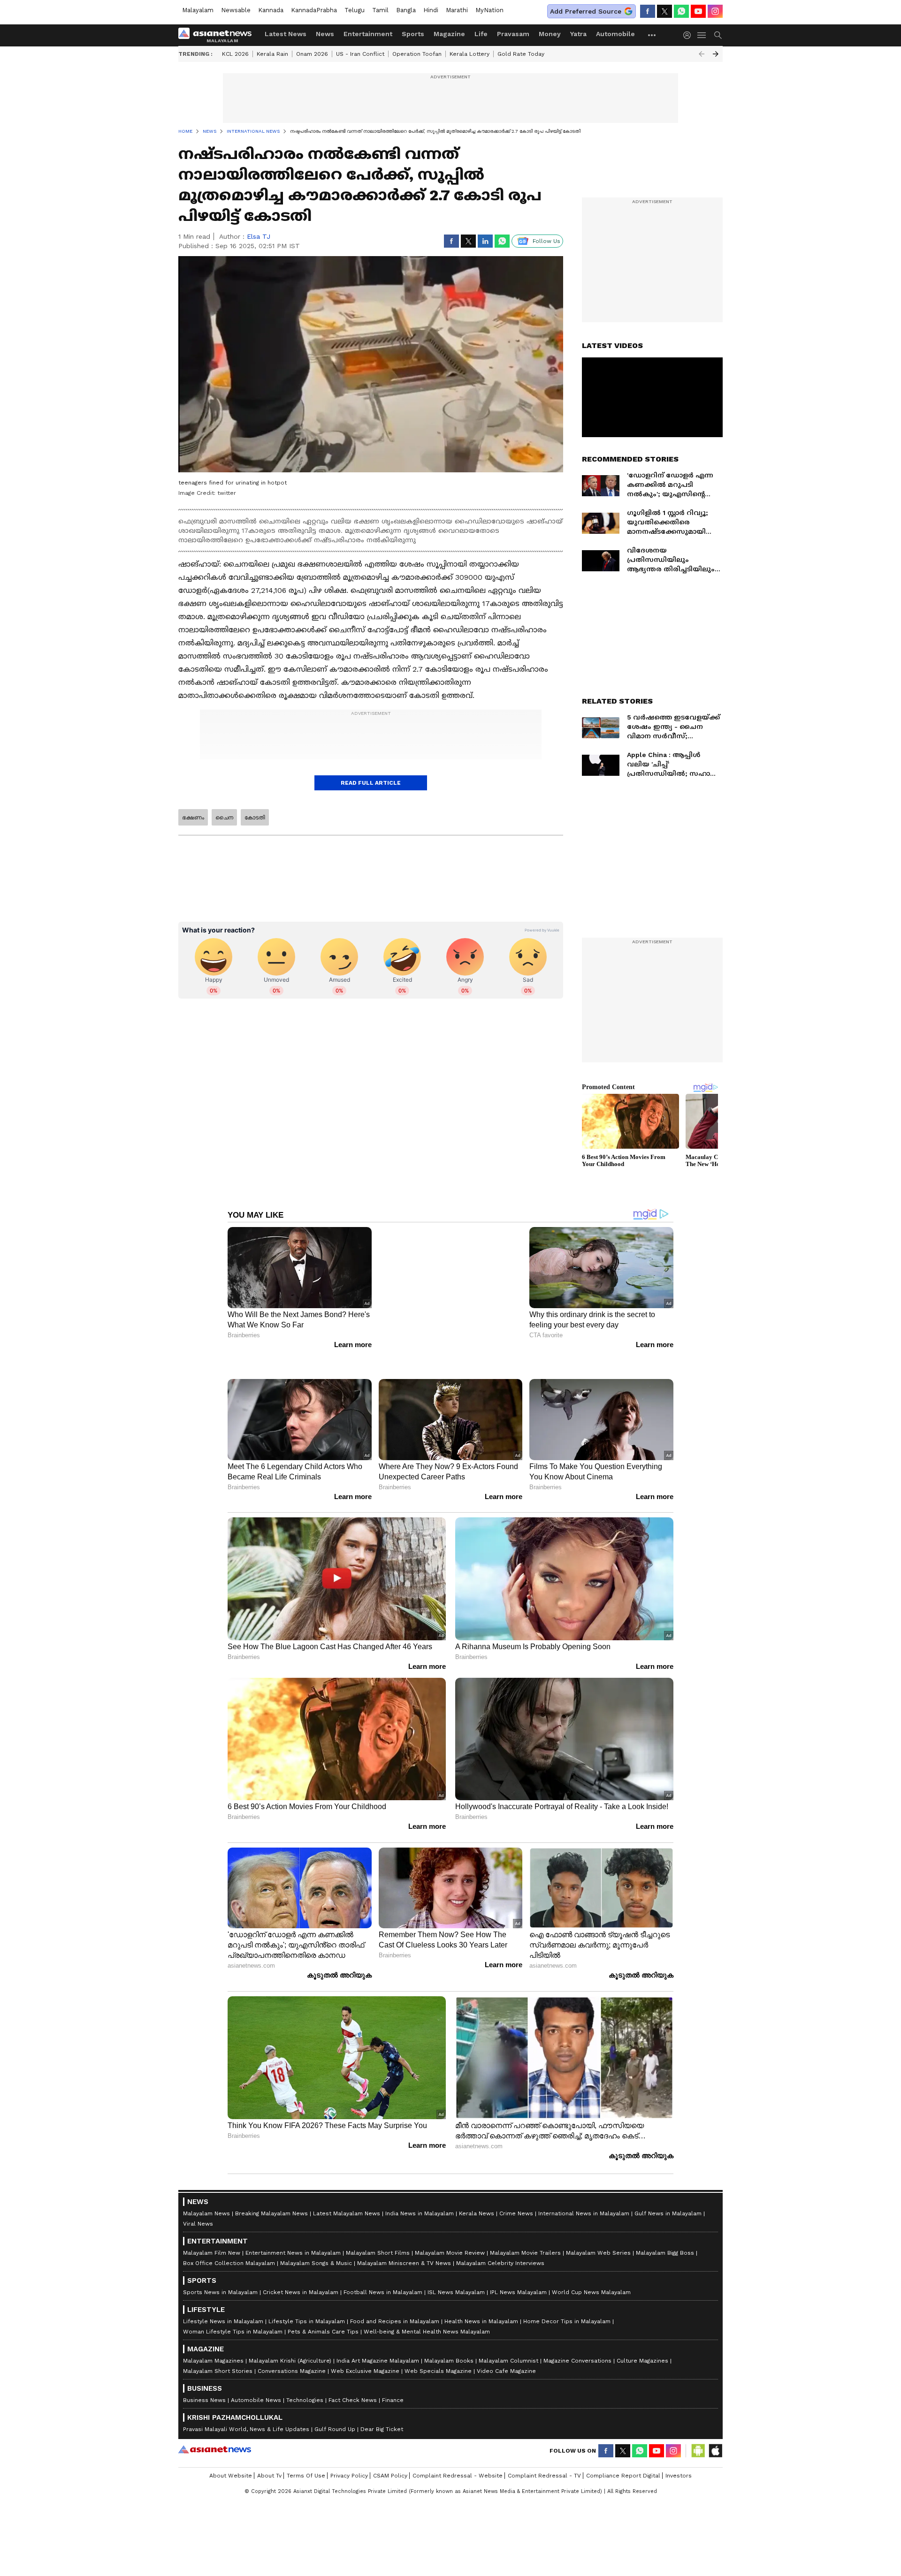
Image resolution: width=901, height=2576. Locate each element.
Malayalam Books (449, 2337)
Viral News (198, 2200)
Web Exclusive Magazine (365, 2348)
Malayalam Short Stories (218, 2348)
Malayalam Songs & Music (316, 2240)
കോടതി (255, 818)
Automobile (615, 34)
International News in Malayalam (584, 2190)
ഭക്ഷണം (193, 818)
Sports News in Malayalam (220, 2269)
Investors (679, 2452)
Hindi (431, 10)
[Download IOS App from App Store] (715, 2427)
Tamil (380, 10)
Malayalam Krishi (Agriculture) (290, 2337)
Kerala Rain (272, 54)
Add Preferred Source (586, 11)
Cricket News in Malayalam (301, 2269)
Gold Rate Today (521, 54)
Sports (413, 34)
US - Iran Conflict (360, 54)
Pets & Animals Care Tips (323, 2308)
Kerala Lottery (470, 54)
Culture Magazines (642, 2337)
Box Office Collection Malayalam (229, 2240)
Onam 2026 (312, 54)
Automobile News (256, 2377)
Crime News (516, 2190)
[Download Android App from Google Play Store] (698, 2427)
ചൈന (224, 818)
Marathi (457, 10)
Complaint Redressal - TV (544, 2452)
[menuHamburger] (702, 35)
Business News (204, 2377)
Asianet (215, 2426)
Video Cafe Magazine (506, 2348)
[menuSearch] (718, 35)
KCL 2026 (235, 54)
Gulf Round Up (335, 2406)
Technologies (305, 2377)
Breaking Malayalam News (271, 2190)
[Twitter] (664, 11)
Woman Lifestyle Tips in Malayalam (233, 2308)
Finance (393, 2377)
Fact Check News (353, 2377)
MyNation (489, 10)
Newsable (236, 10)
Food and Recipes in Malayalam (395, 2298)
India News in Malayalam (420, 2190)
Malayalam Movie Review (450, 2229)
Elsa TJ (259, 236)
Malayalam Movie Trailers (525, 2229)
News (325, 34)
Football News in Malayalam (383, 2269)
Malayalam (198, 10)
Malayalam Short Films (378, 2229)
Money (550, 34)
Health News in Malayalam (481, 2298)
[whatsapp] (681, 11)
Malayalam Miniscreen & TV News (404, 2240)
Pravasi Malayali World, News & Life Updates (246, 2406)
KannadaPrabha (314, 10)
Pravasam (513, 34)
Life (481, 34)
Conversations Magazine (292, 2348)
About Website (231, 2452)
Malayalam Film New (212, 2229)
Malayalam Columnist (508, 2337)
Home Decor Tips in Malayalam (567, 2298)
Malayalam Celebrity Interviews (500, 2240)
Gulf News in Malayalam (668, 2190)
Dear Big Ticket (382, 2406)
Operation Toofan (417, 54)
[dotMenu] (652, 35)
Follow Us (546, 241)
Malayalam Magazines (213, 2337)
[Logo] (218, 35)
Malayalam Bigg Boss (665, 2229)
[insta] (715, 11)
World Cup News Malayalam (591, 2269)
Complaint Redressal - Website (458, 2452)
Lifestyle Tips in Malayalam (307, 2298)
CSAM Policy (390, 2452)
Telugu (355, 10)
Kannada (271, 10)
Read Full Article (371, 783)
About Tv (269, 2452)
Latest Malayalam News (347, 2190)
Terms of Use (306, 2452)
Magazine (449, 34)
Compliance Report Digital (623, 2452)
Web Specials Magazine (438, 2348)
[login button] (689, 35)
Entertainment (368, 34)
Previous (702, 54)
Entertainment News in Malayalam (293, 2229)
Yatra (578, 34)
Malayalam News (206, 2190)
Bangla (406, 10)
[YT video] (698, 11)
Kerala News (477, 2190)
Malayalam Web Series (598, 2229)
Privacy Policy (349, 2452)
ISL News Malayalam (456, 2269)
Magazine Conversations (577, 2337)
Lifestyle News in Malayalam (223, 2298)
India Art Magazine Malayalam (378, 2337)
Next (716, 54)
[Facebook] (648, 11)
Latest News (286, 34)
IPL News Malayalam (518, 2269)
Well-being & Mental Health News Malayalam (427, 2308)
